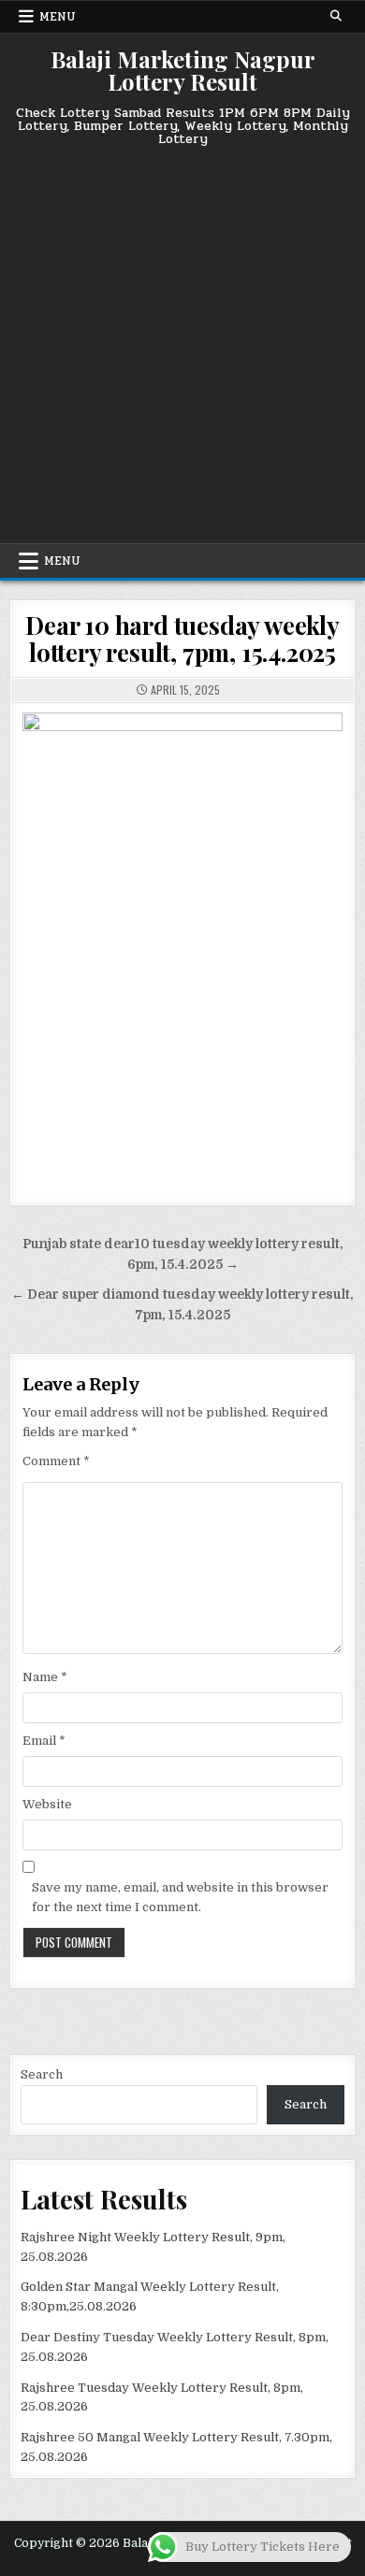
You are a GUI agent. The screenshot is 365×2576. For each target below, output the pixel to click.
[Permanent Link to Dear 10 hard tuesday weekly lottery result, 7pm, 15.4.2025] (183, 943)
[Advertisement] (182, 338)
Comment (56, 1461)
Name (45, 1677)
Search (42, 2074)
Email (44, 1741)
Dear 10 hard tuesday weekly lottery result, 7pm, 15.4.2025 (182, 639)
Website (47, 1804)
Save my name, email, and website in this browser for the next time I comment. (180, 1897)
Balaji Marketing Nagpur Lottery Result (183, 70)
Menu (58, 17)
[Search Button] (336, 16)
